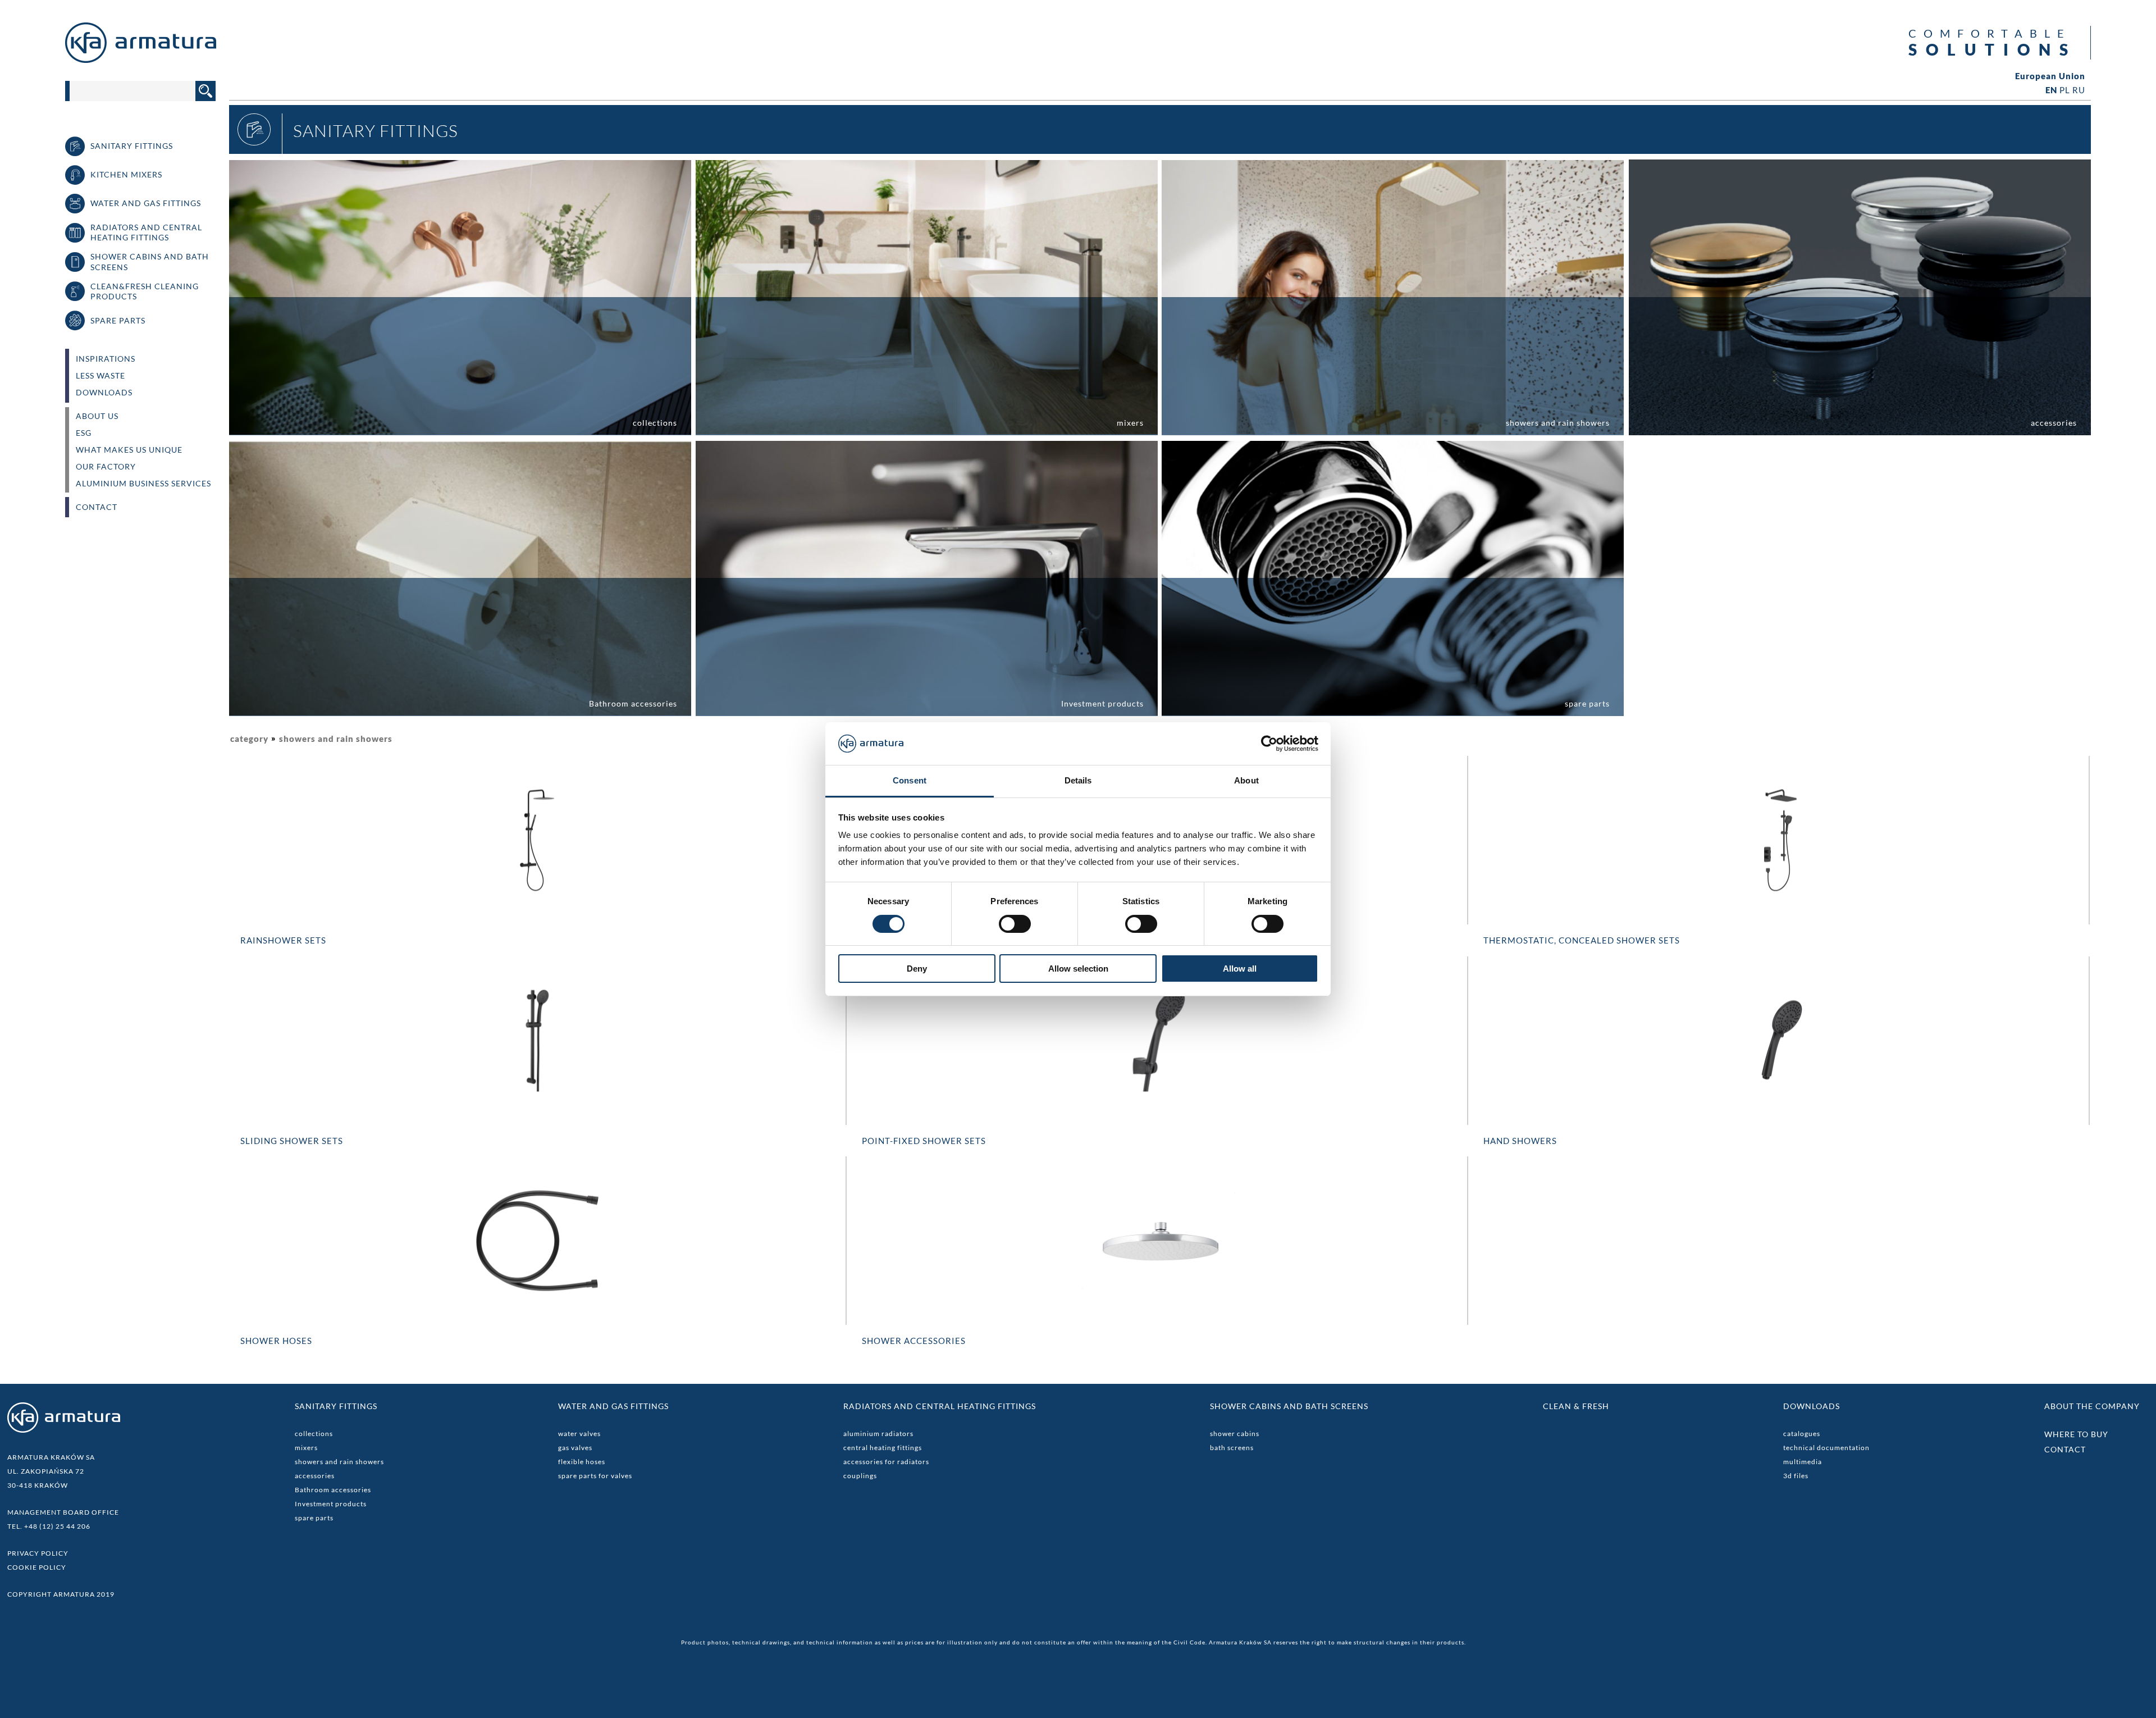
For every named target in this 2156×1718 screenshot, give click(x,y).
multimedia (1803, 1462)
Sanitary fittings (336, 1406)
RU (2079, 90)
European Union (2050, 76)
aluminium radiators (878, 1434)
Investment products (331, 1504)
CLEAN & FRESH (1576, 1406)
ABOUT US (97, 416)
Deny (917, 969)
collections (314, 1434)
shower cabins (1235, 1434)
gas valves (575, 1448)
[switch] (1015, 924)
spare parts (314, 1518)
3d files (1796, 1476)
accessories (315, 1476)
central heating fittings (883, 1448)
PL (2065, 90)
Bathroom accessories (333, 1490)
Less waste (101, 376)
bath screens (1232, 1448)
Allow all (1240, 969)
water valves (579, 1434)
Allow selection (1078, 969)
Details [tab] (1078, 780)
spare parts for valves (595, 1476)
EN (2051, 90)
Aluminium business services (143, 484)
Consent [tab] (910, 780)
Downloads (104, 393)
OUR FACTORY (106, 467)
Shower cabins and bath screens (1289, 1406)
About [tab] (1246, 780)
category (249, 739)
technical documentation (1826, 1448)
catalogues (1802, 1434)
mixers (306, 1448)
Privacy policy (38, 1553)
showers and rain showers (336, 739)
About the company (2092, 1406)
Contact (97, 507)
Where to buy (2076, 1434)
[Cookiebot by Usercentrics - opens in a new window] (1269, 744)
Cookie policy (37, 1567)
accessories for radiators (886, 1462)
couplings (860, 1476)
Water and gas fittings (613, 1406)
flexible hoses (582, 1462)
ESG (84, 433)
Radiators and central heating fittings (940, 1406)
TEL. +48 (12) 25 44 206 (49, 1526)
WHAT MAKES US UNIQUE (129, 450)
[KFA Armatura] (141, 60)
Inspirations (106, 359)
